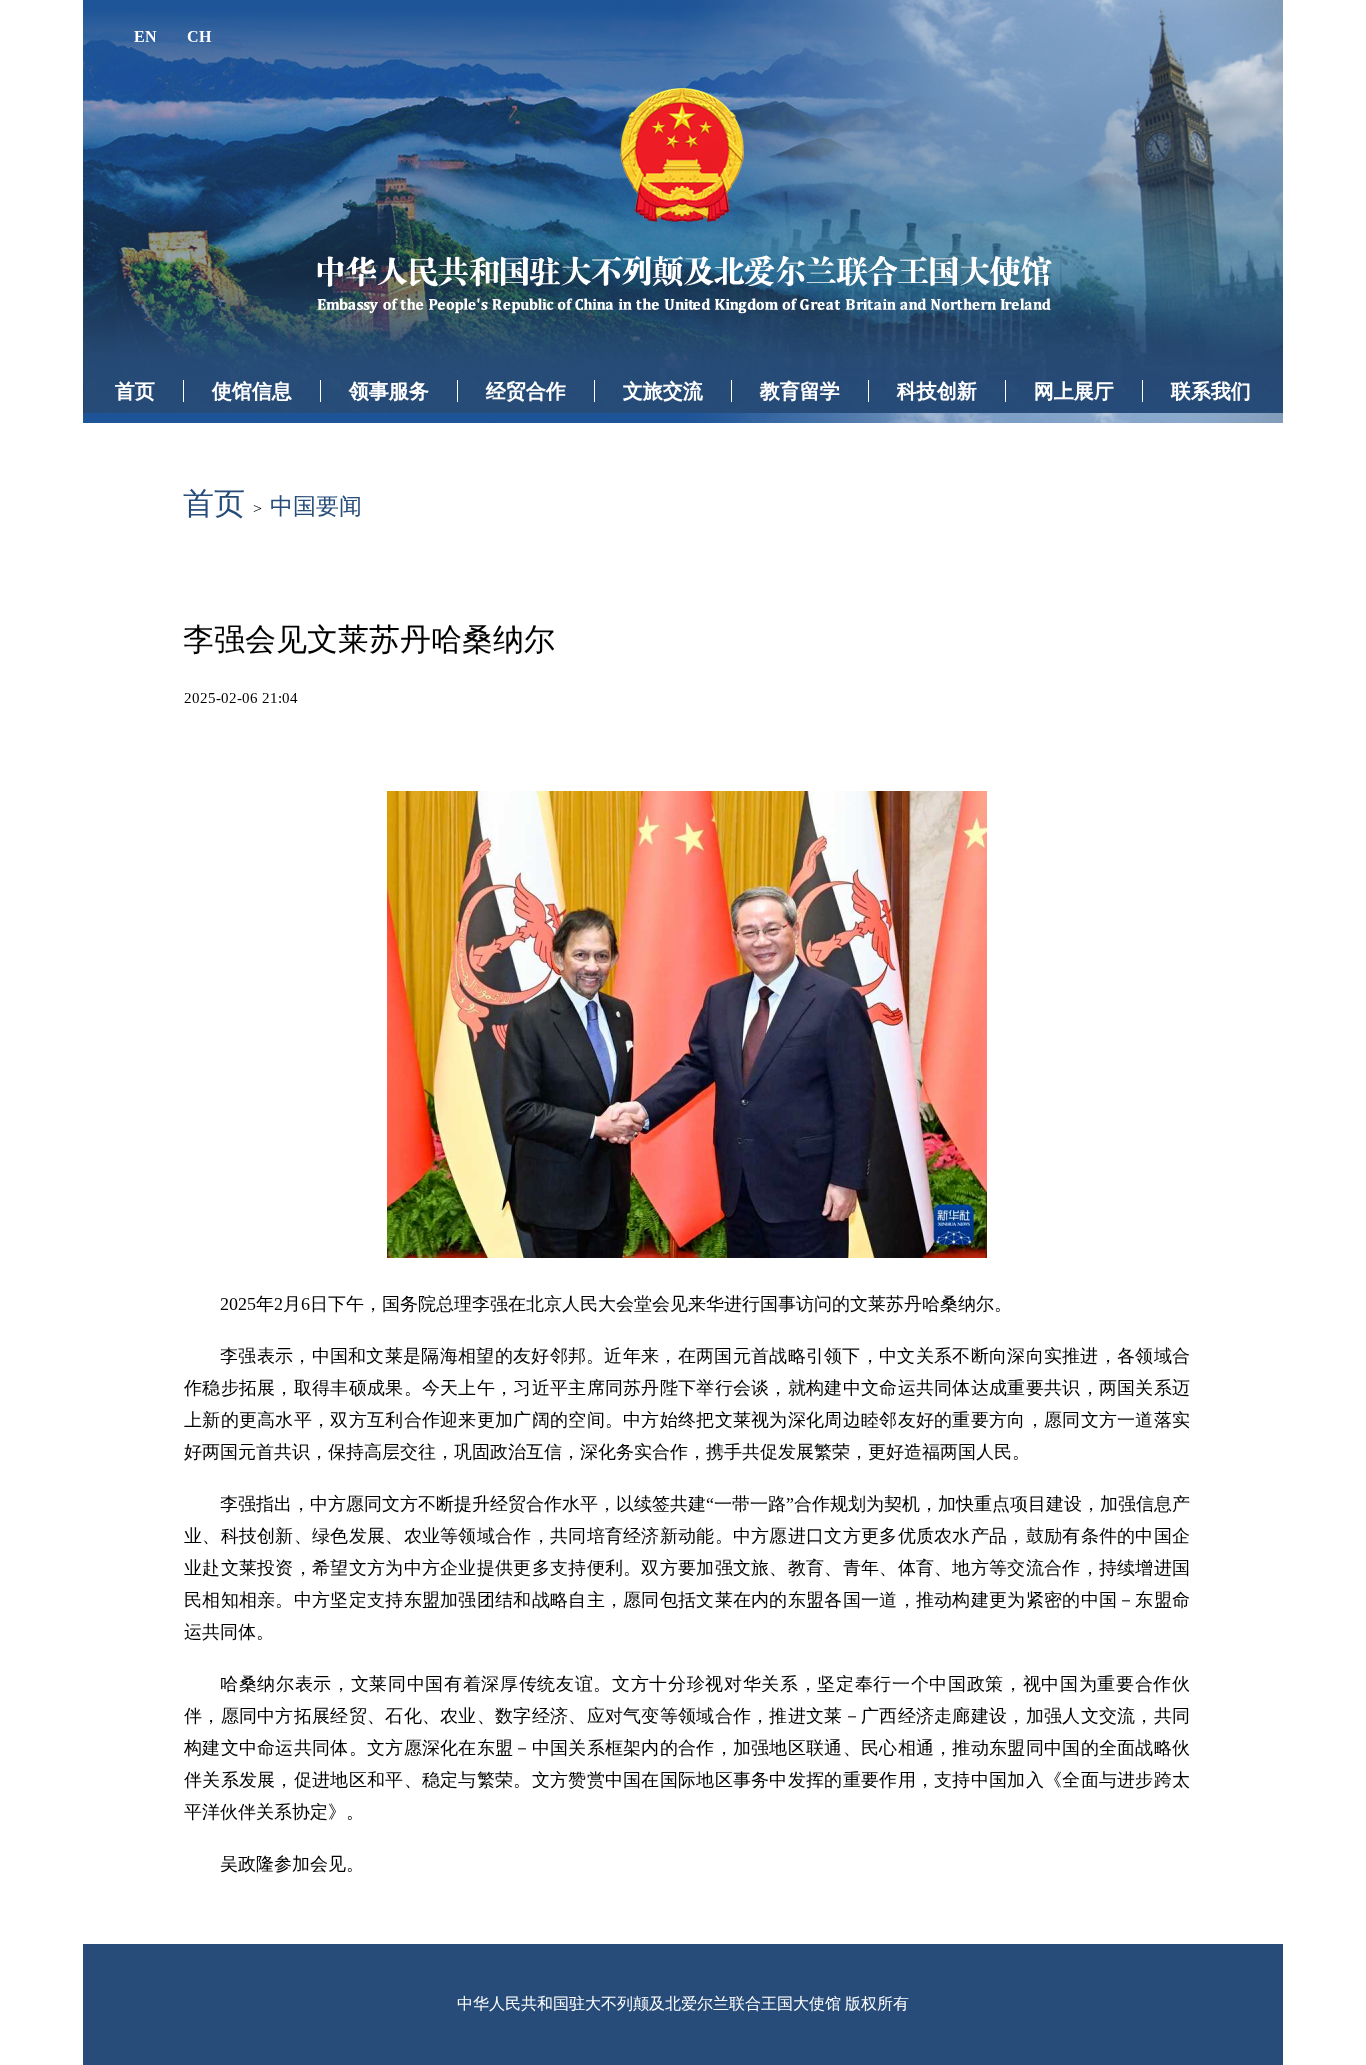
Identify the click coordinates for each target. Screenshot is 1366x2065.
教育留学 (800, 391)
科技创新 (937, 391)
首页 (135, 391)
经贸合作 (526, 391)
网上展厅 (1074, 391)
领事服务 (389, 391)
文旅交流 (663, 391)
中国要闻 (316, 506)
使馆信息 (252, 391)
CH (199, 36)
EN (145, 36)
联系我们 (1211, 391)
